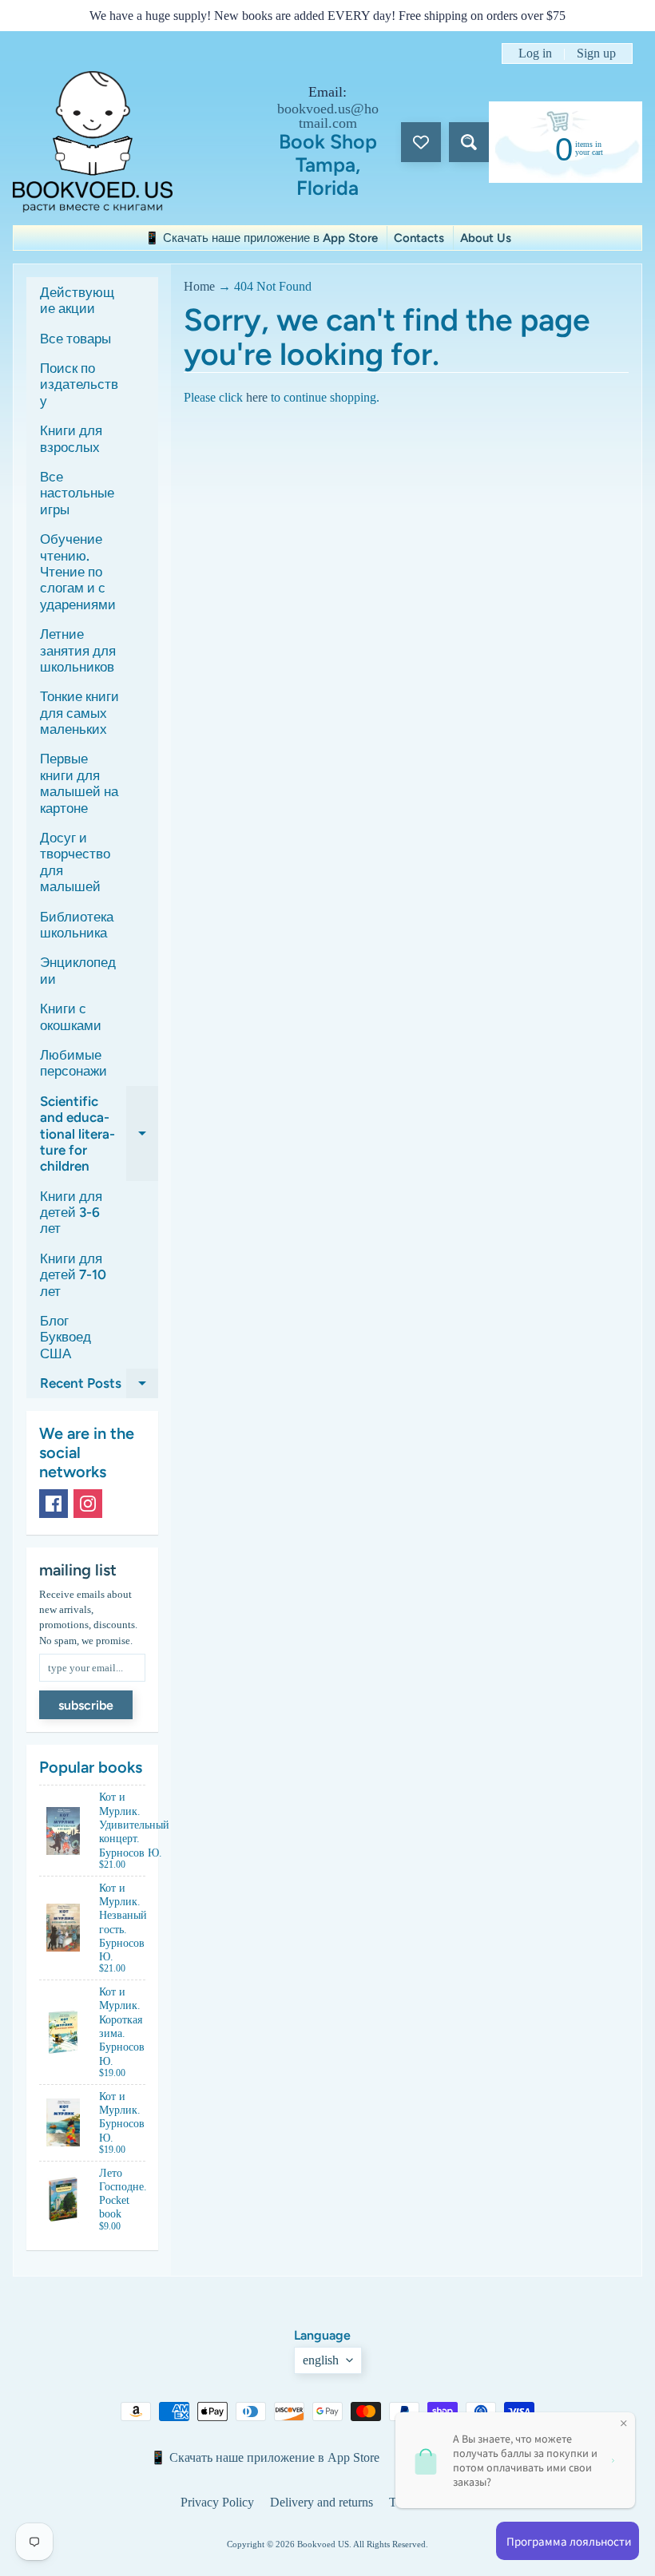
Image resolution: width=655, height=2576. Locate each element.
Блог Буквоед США (65, 1337)
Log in (535, 54)
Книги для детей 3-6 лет (71, 1213)
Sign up (596, 54)
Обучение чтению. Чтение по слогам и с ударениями (78, 572)
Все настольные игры (77, 493)
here (257, 397)
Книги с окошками (71, 1017)
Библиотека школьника (77, 925)
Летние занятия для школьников (78, 650)
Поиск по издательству (79, 384)
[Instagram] (88, 1504)
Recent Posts (99, 1387)
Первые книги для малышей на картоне (79, 783)
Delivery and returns (322, 2502)
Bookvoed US (323, 2544)
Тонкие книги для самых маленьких (79, 713)
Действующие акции (77, 300)
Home (199, 286)
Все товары (75, 339)
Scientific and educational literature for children (99, 1134)
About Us (486, 238)
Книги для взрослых (71, 438)
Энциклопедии (78, 970)
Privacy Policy (217, 2502)
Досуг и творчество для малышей (75, 862)
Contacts (419, 238)
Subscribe (86, 1705)
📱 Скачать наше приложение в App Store (261, 238)
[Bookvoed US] (93, 142)
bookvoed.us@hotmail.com (328, 116)
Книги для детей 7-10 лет (73, 1275)
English (321, 2360)
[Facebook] (54, 1504)
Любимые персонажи (73, 1063)
